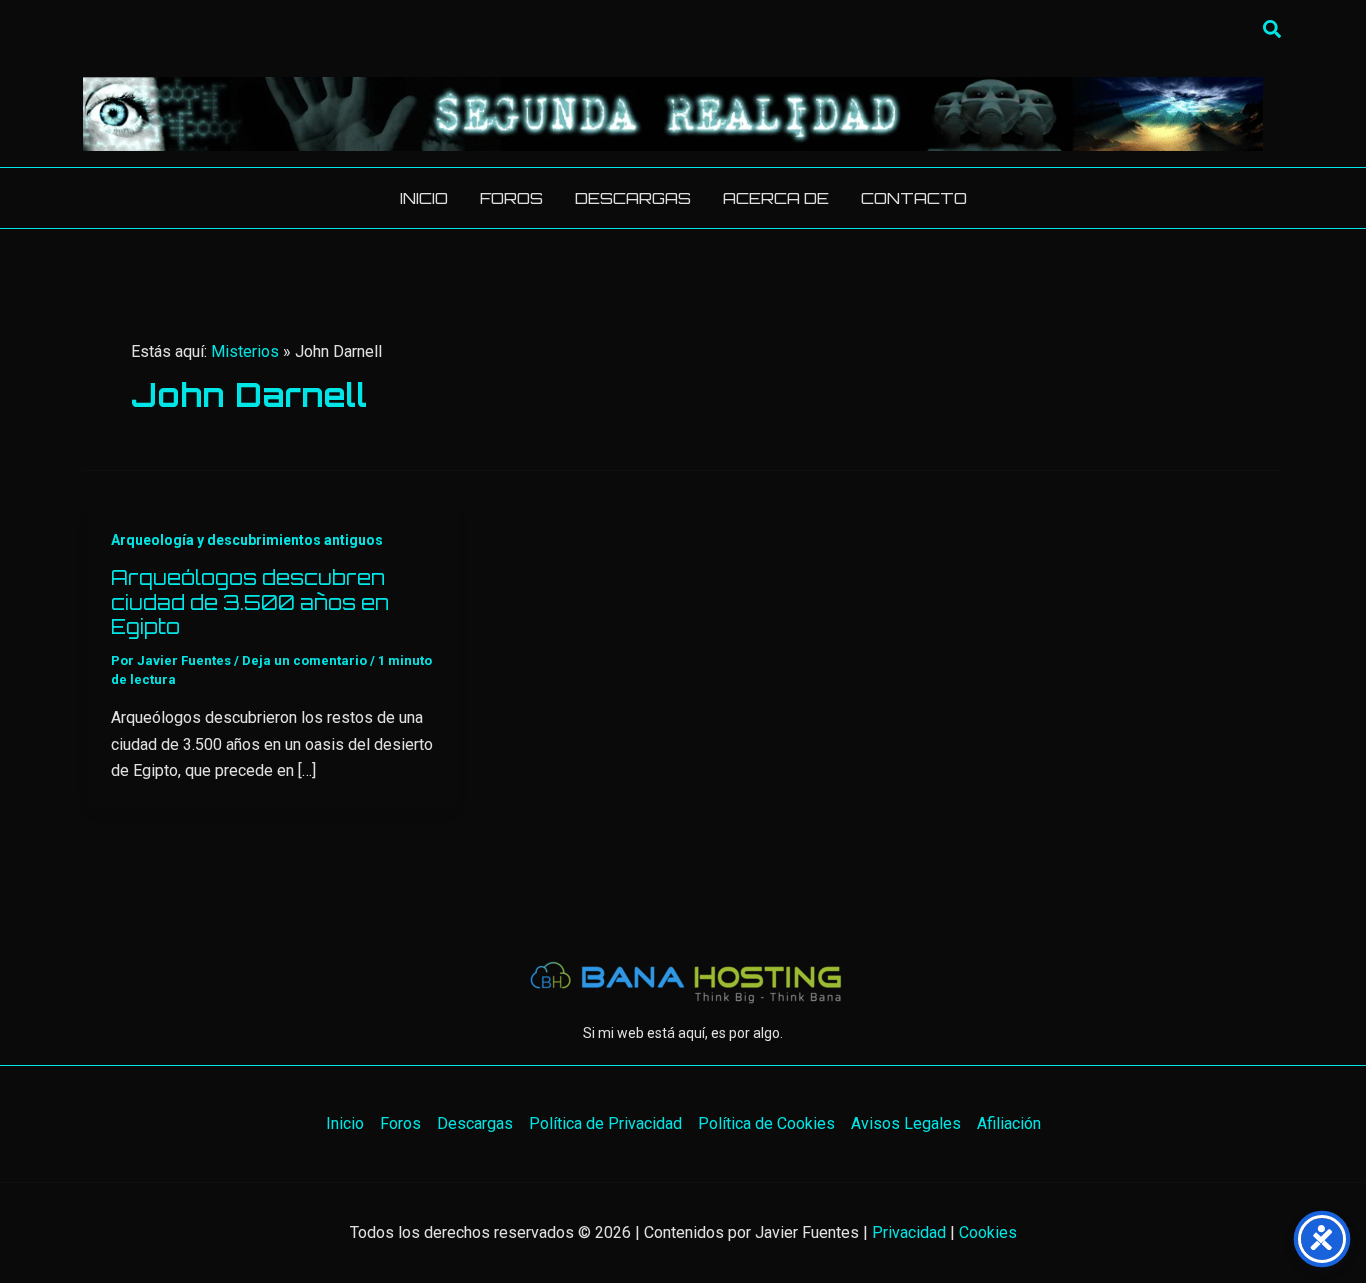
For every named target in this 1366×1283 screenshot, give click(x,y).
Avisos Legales (906, 1123)
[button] (1273, 30)
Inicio (345, 1123)
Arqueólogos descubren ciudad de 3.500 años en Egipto (250, 602)
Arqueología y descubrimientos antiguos (247, 540)
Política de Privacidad (605, 1123)
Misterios (245, 351)
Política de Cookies (766, 1123)
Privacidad (909, 1232)
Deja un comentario (304, 660)
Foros (400, 1123)
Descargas (475, 1123)
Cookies (988, 1232)
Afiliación (1009, 1123)
